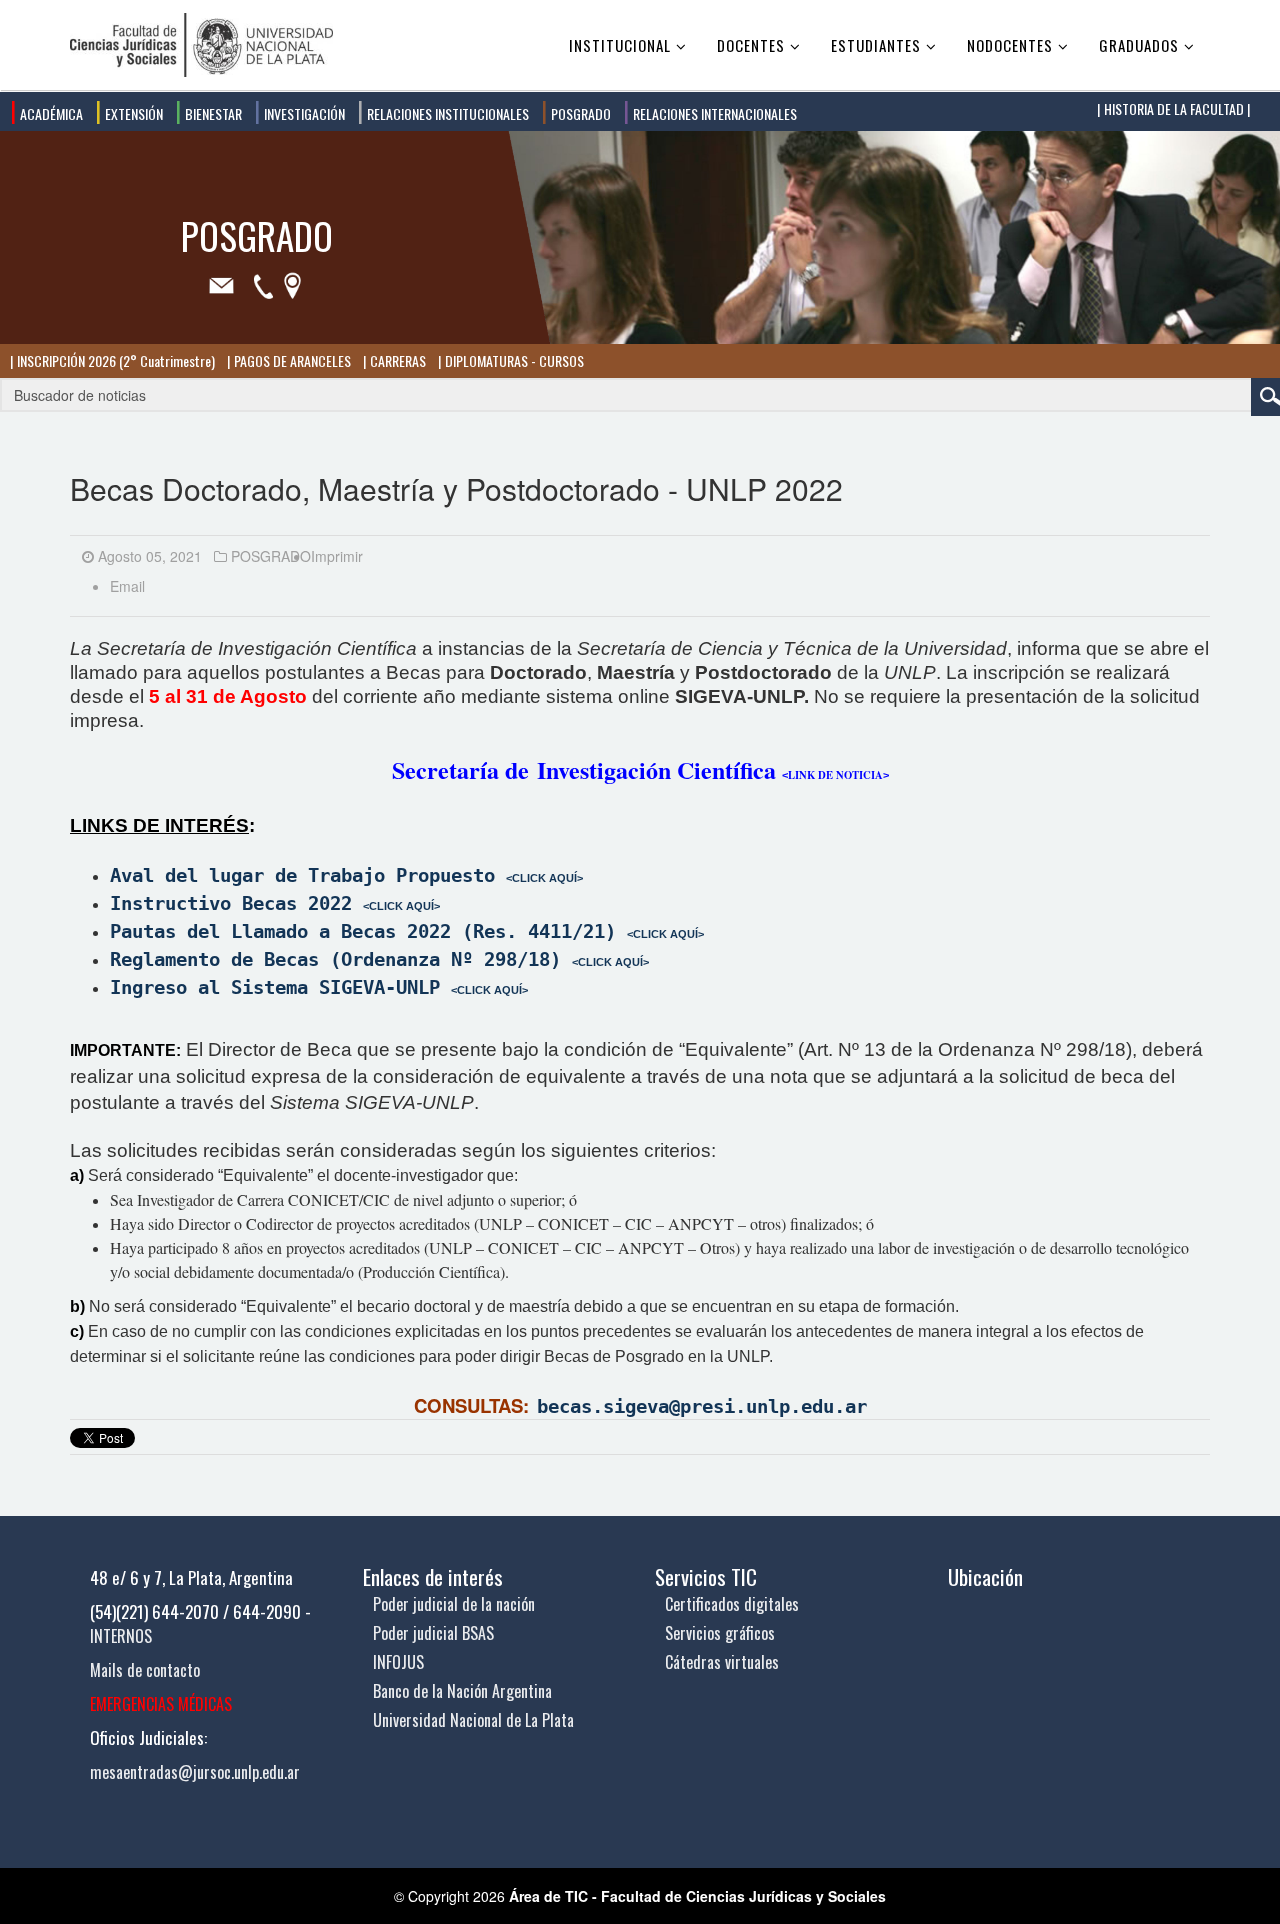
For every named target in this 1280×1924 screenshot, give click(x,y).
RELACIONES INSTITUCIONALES (446, 113)
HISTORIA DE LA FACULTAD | (1175, 108)
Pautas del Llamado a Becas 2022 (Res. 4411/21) (363, 931)
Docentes (751, 45)
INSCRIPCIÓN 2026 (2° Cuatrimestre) (114, 360)
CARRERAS (396, 360)
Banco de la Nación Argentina (462, 1691)
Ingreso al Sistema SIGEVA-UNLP (275, 987)
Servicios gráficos (720, 1633)
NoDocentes (1010, 45)
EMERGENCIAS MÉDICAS (161, 1704)
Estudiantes (876, 45)
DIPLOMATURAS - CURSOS (513, 360)
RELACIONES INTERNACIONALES (713, 113)
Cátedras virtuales (722, 1662)
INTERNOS (121, 1636)
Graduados (1139, 45)
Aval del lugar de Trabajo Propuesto (346, 875)
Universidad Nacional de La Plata (473, 1720)
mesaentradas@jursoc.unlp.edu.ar (195, 1772)
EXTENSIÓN (132, 113)
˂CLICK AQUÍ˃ (401, 906)
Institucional (620, 45)
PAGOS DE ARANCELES (291, 360)
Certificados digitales (732, 1604)
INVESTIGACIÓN (303, 113)
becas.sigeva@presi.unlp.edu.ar (702, 1406)
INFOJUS (398, 1662)
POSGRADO (579, 113)
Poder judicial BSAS (433, 1633)
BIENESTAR (212, 113)
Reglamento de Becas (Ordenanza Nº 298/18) (335, 959)
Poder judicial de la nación (454, 1604)
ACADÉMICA (50, 113)
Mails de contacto (145, 1670)
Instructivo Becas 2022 (231, 903)
